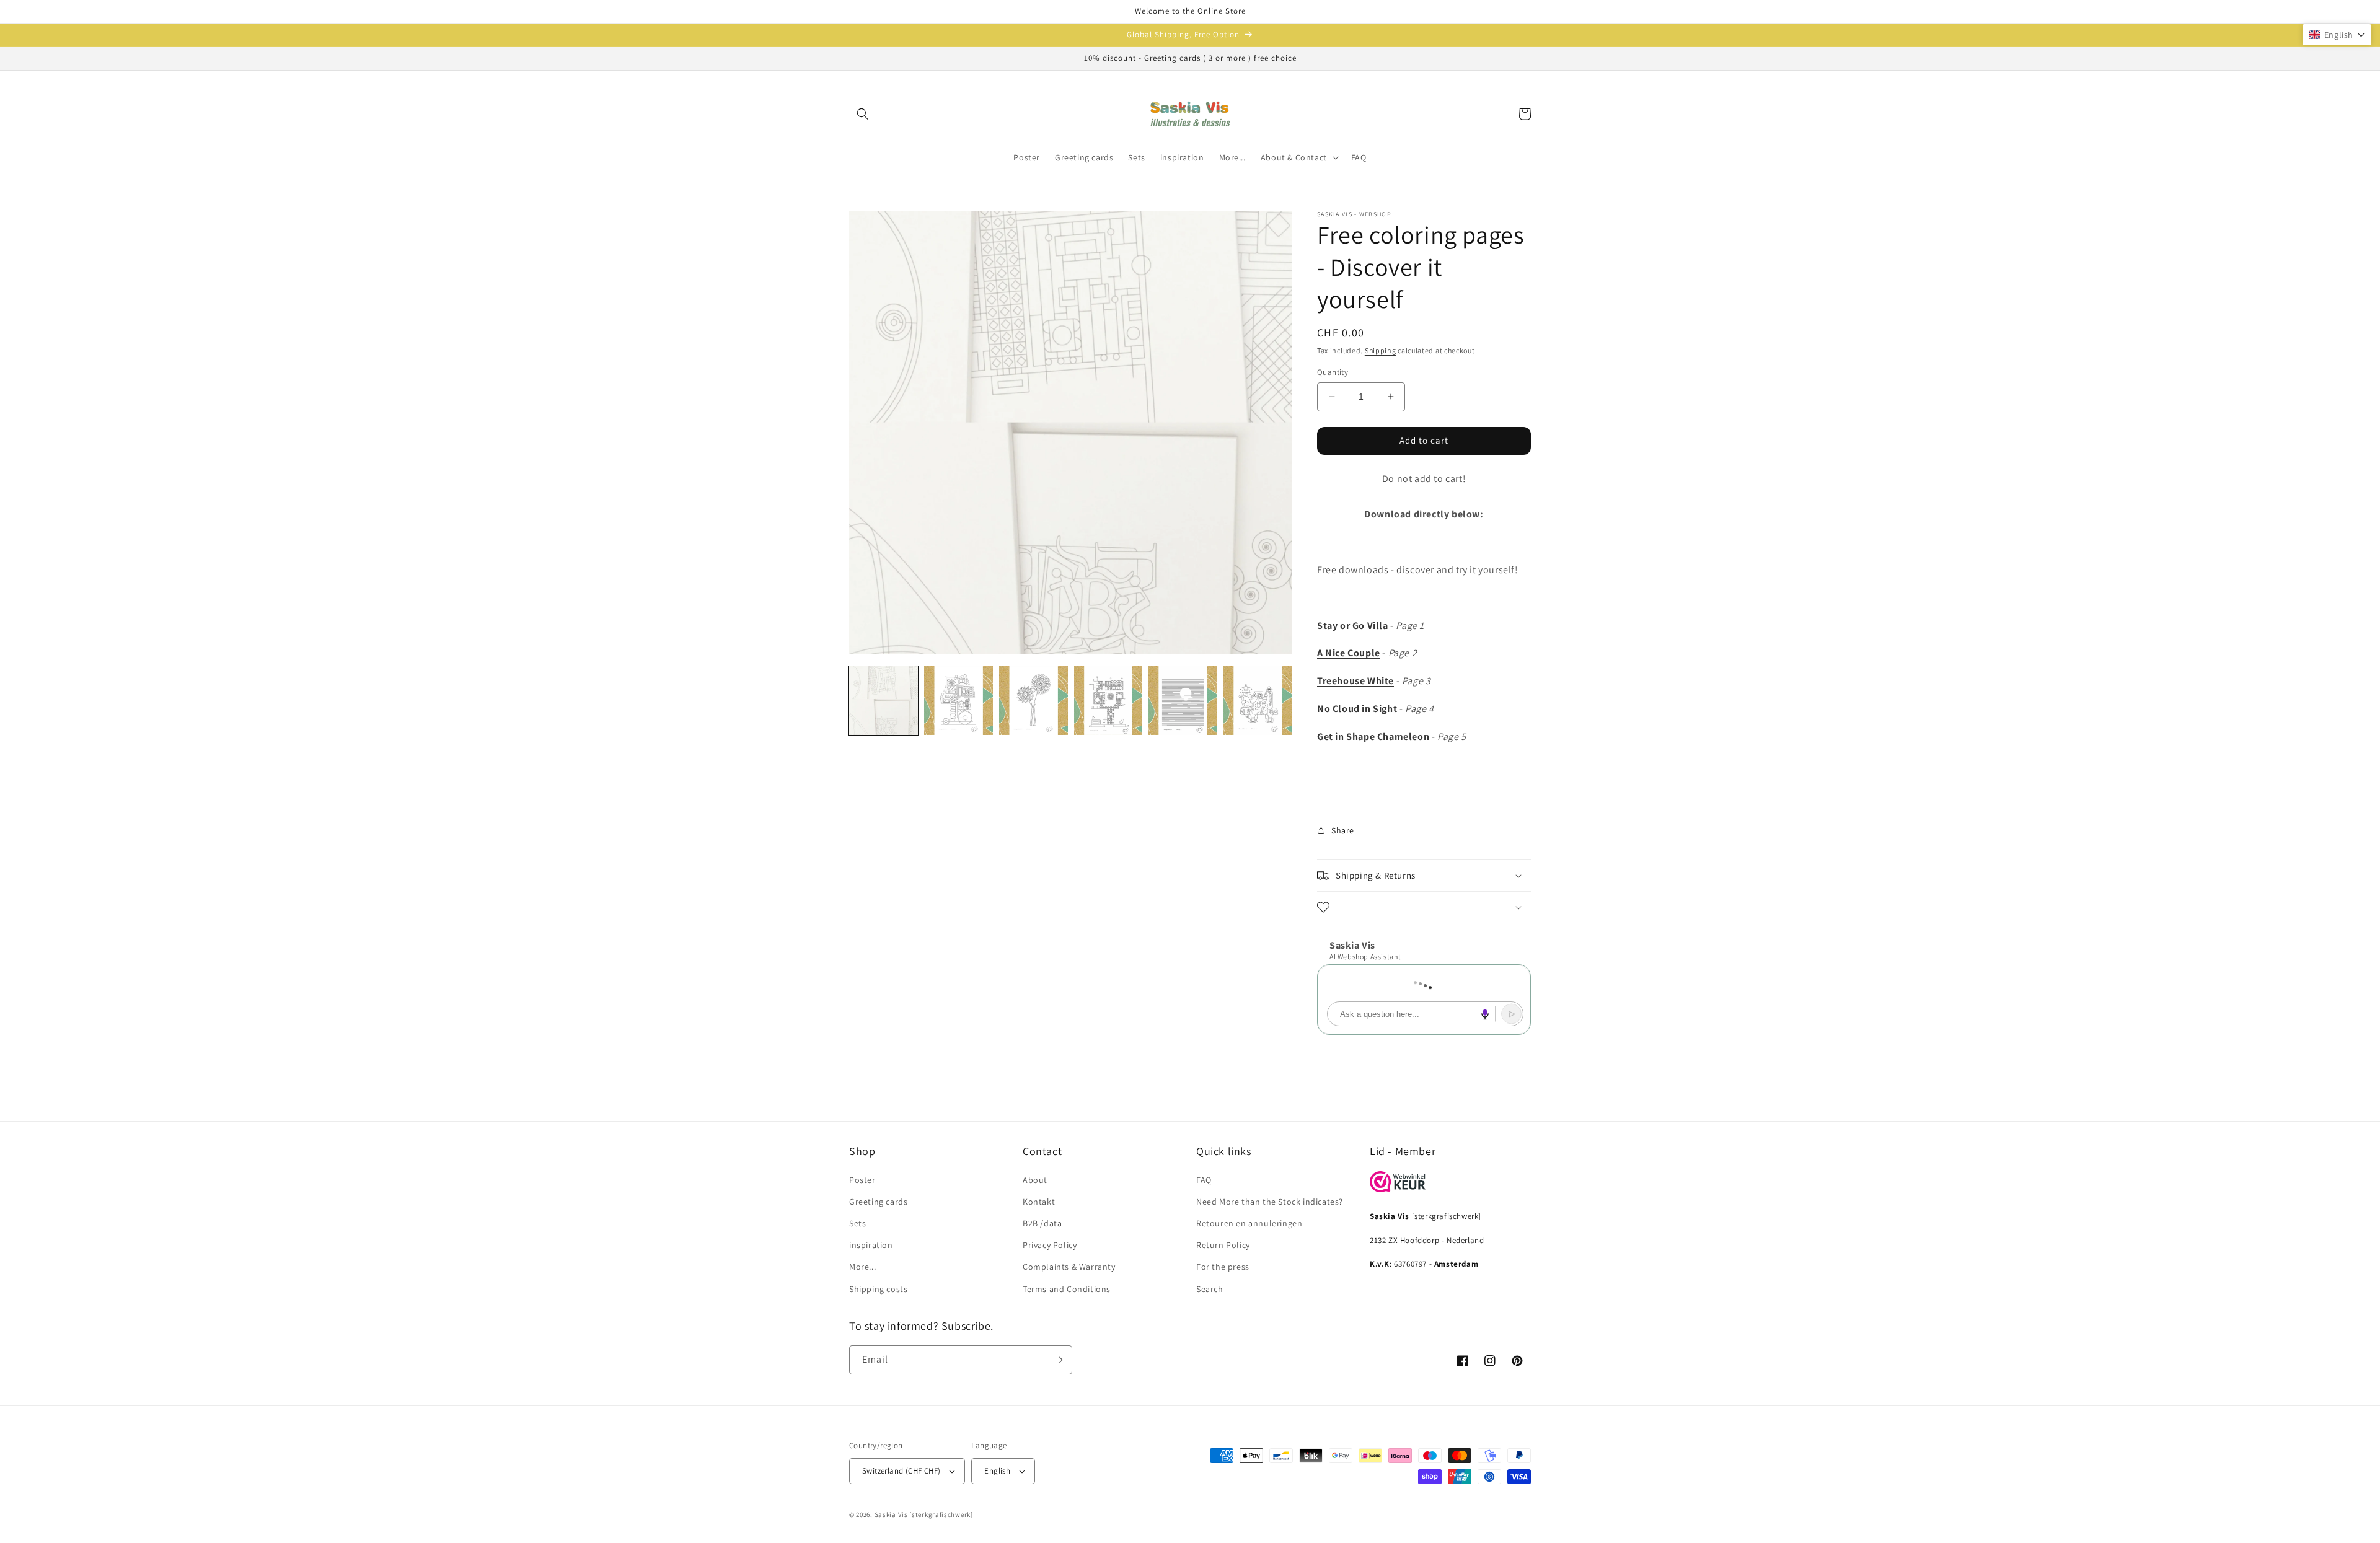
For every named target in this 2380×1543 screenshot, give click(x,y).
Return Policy (1223, 1245)
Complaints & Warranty (1069, 1267)
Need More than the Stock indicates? (1270, 1202)
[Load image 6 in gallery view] (1258, 701)
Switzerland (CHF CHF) (901, 1471)
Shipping (1381, 350)
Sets (857, 1223)
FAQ (1204, 1180)
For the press (1223, 1267)
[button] (863, 114)
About (1035, 1180)
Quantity (1333, 372)
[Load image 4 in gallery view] (1108, 701)
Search (1210, 1289)
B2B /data (1042, 1223)
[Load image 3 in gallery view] (1034, 701)
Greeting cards (878, 1202)
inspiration (871, 1245)
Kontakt (1039, 1202)
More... (862, 1267)
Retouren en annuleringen (1249, 1223)
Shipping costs (878, 1289)
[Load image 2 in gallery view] (959, 701)
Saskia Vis (891, 1514)
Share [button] (1343, 830)
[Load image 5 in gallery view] (1183, 701)
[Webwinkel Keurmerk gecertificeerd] (1398, 1189)
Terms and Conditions (1067, 1289)
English (997, 1471)
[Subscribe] (1058, 1360)
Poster (862, 1180)
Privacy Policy (1050, 1245)
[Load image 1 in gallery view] (884, 701)
